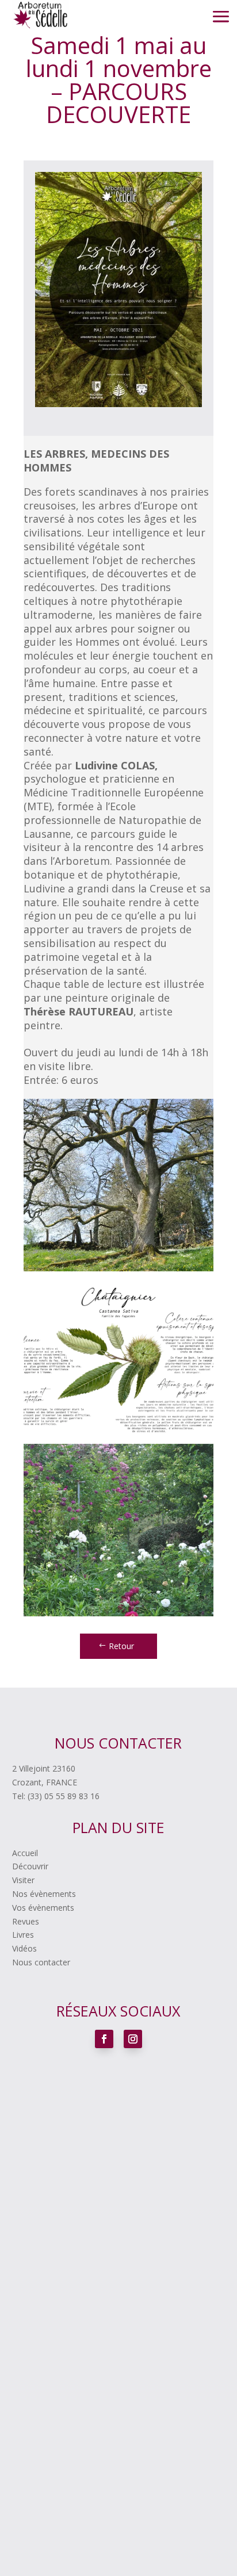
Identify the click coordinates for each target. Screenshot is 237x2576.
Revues (26, 1921)
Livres (23, 1935)
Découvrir (30, 1866)
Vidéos (24, 1948)
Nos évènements (44, 1894)
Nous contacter (41, 1962)
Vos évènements (43, 1908)
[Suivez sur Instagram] (133, 2039)
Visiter (23, 1880)
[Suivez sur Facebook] (104, 2039)
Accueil (25, 1853)
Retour (121, 1646)
